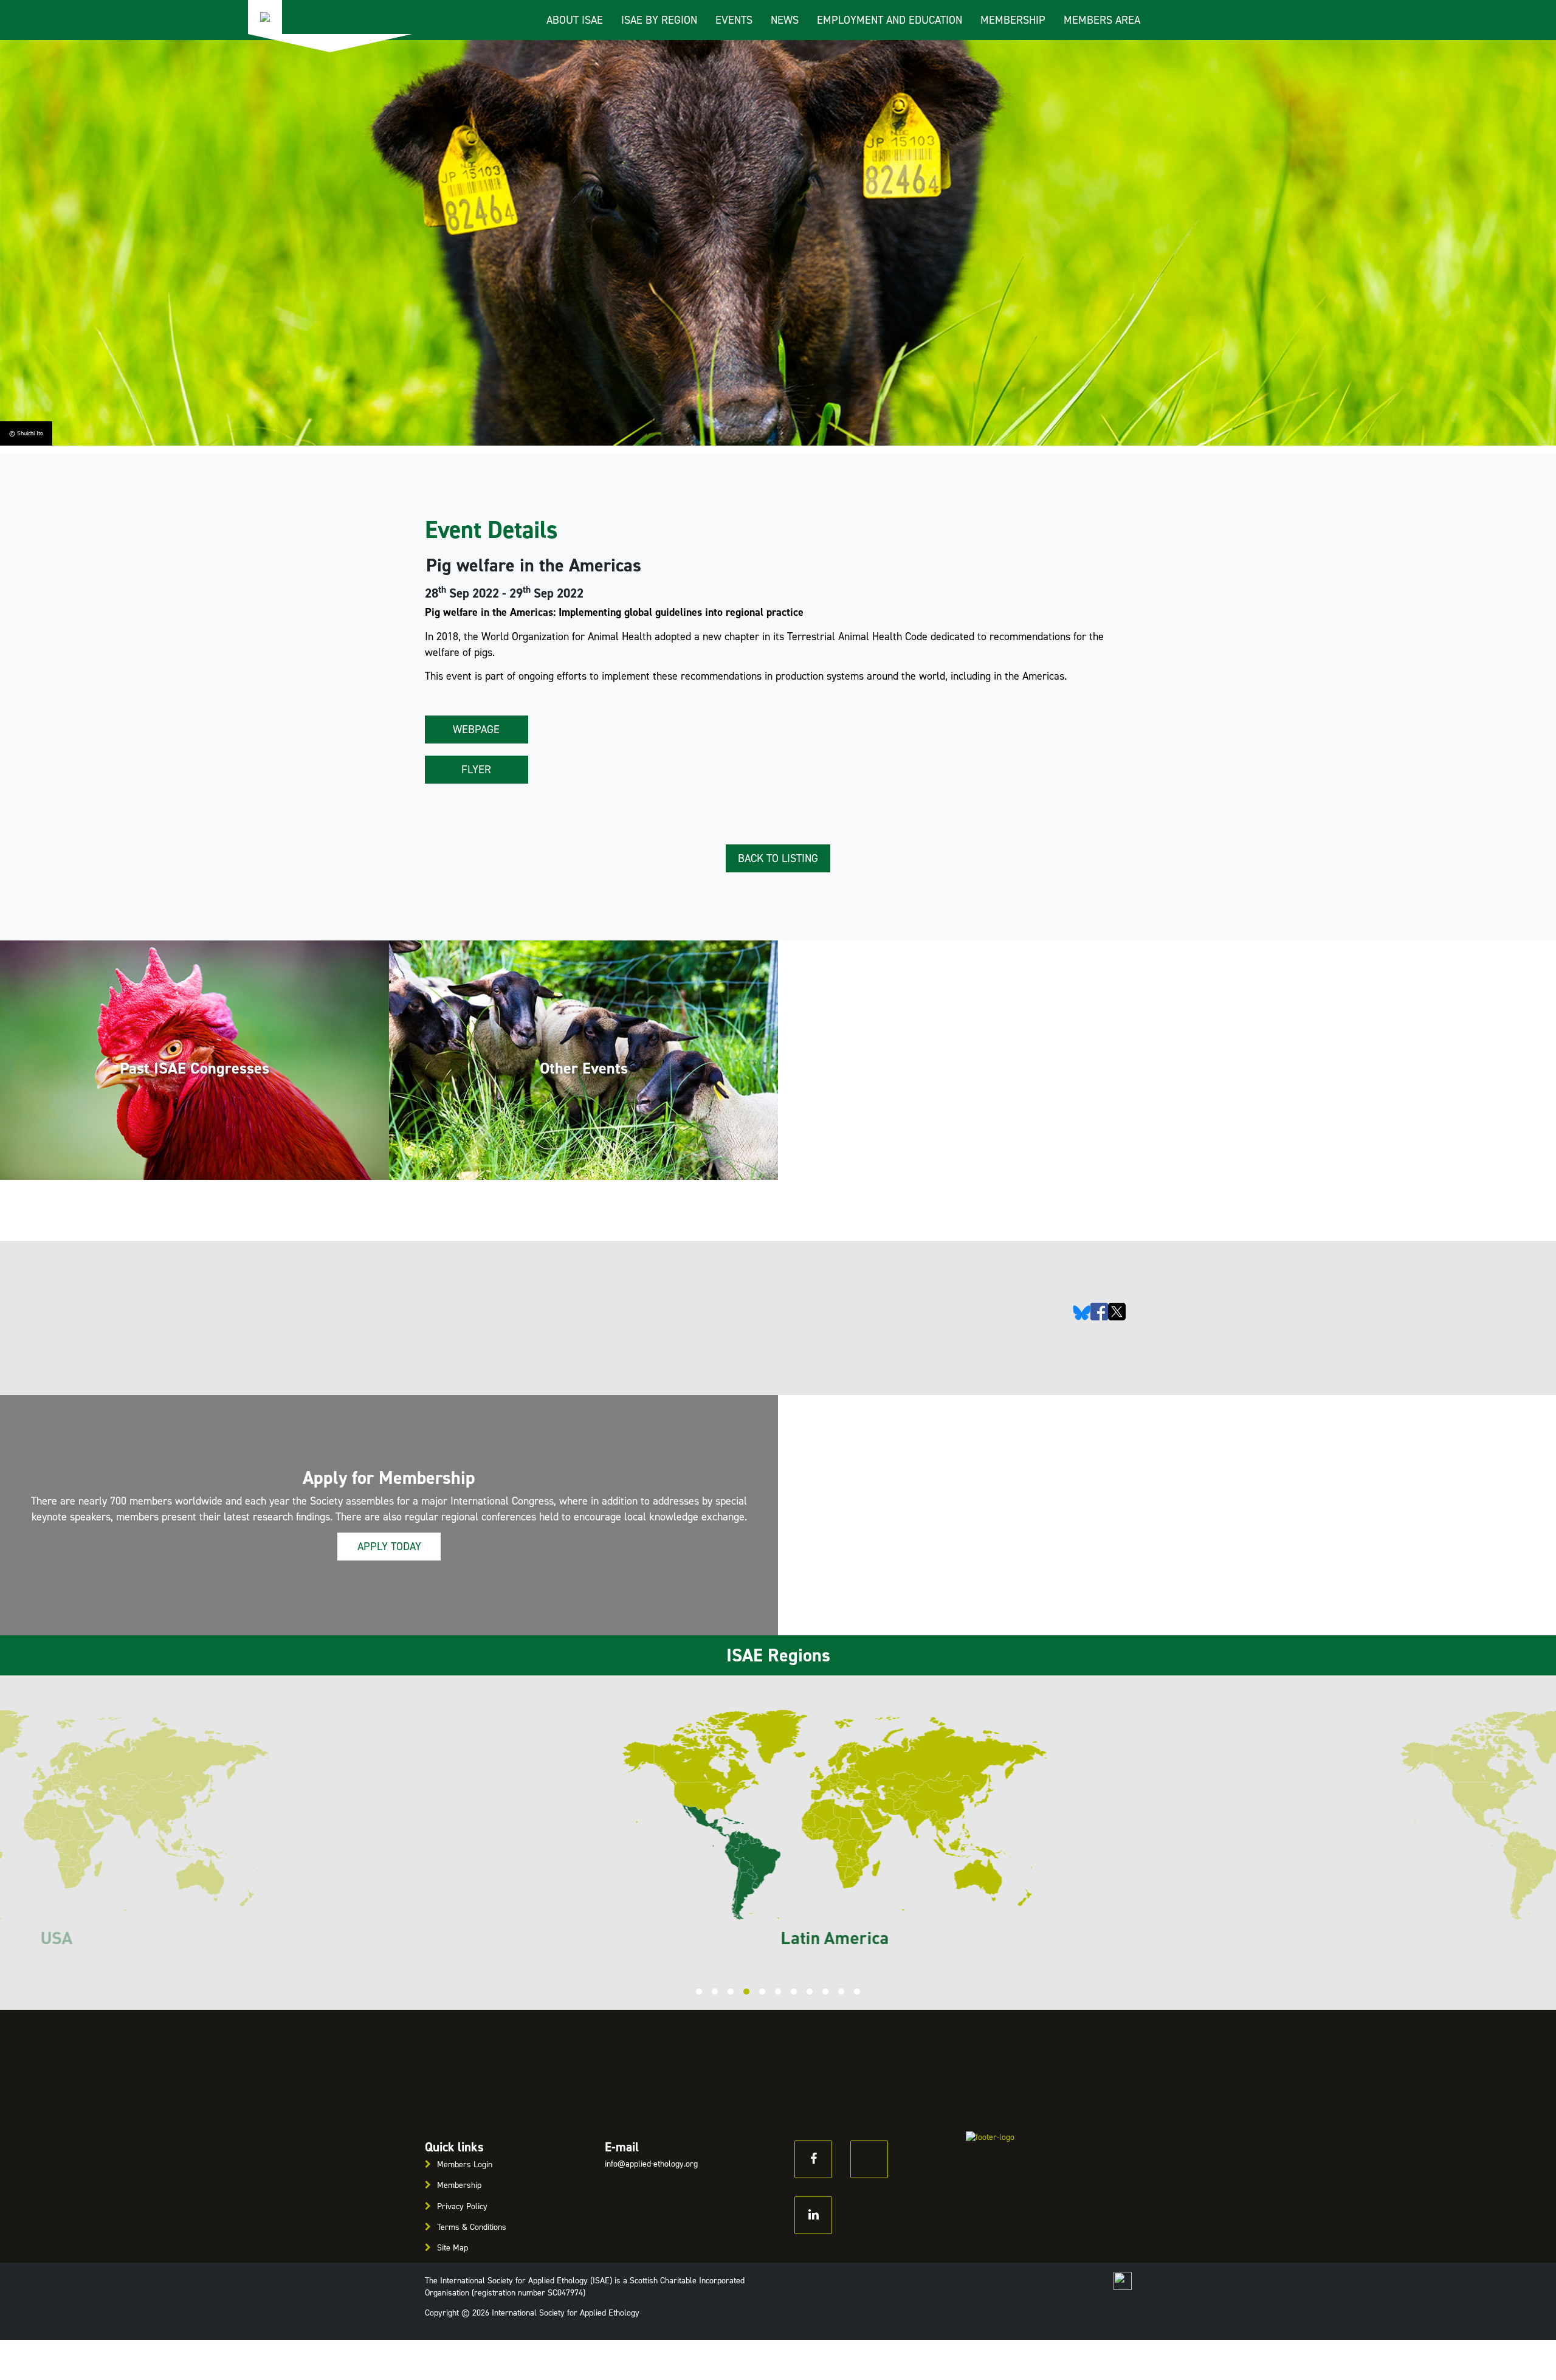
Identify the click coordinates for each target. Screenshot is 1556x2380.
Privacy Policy (462, 2206)
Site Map (453, 2248)
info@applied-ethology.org (651, 2164)
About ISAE (575, 20)
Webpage (476, 730)
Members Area (1102, 20)
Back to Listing (778, 858)
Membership (1013, 20)
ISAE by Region (659, 20)
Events (734, 20)
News (785, 20)
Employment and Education (890, 20)
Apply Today (389, 1547)
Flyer (476, 770)
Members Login (465, 2164)
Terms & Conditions (472, 2227)
